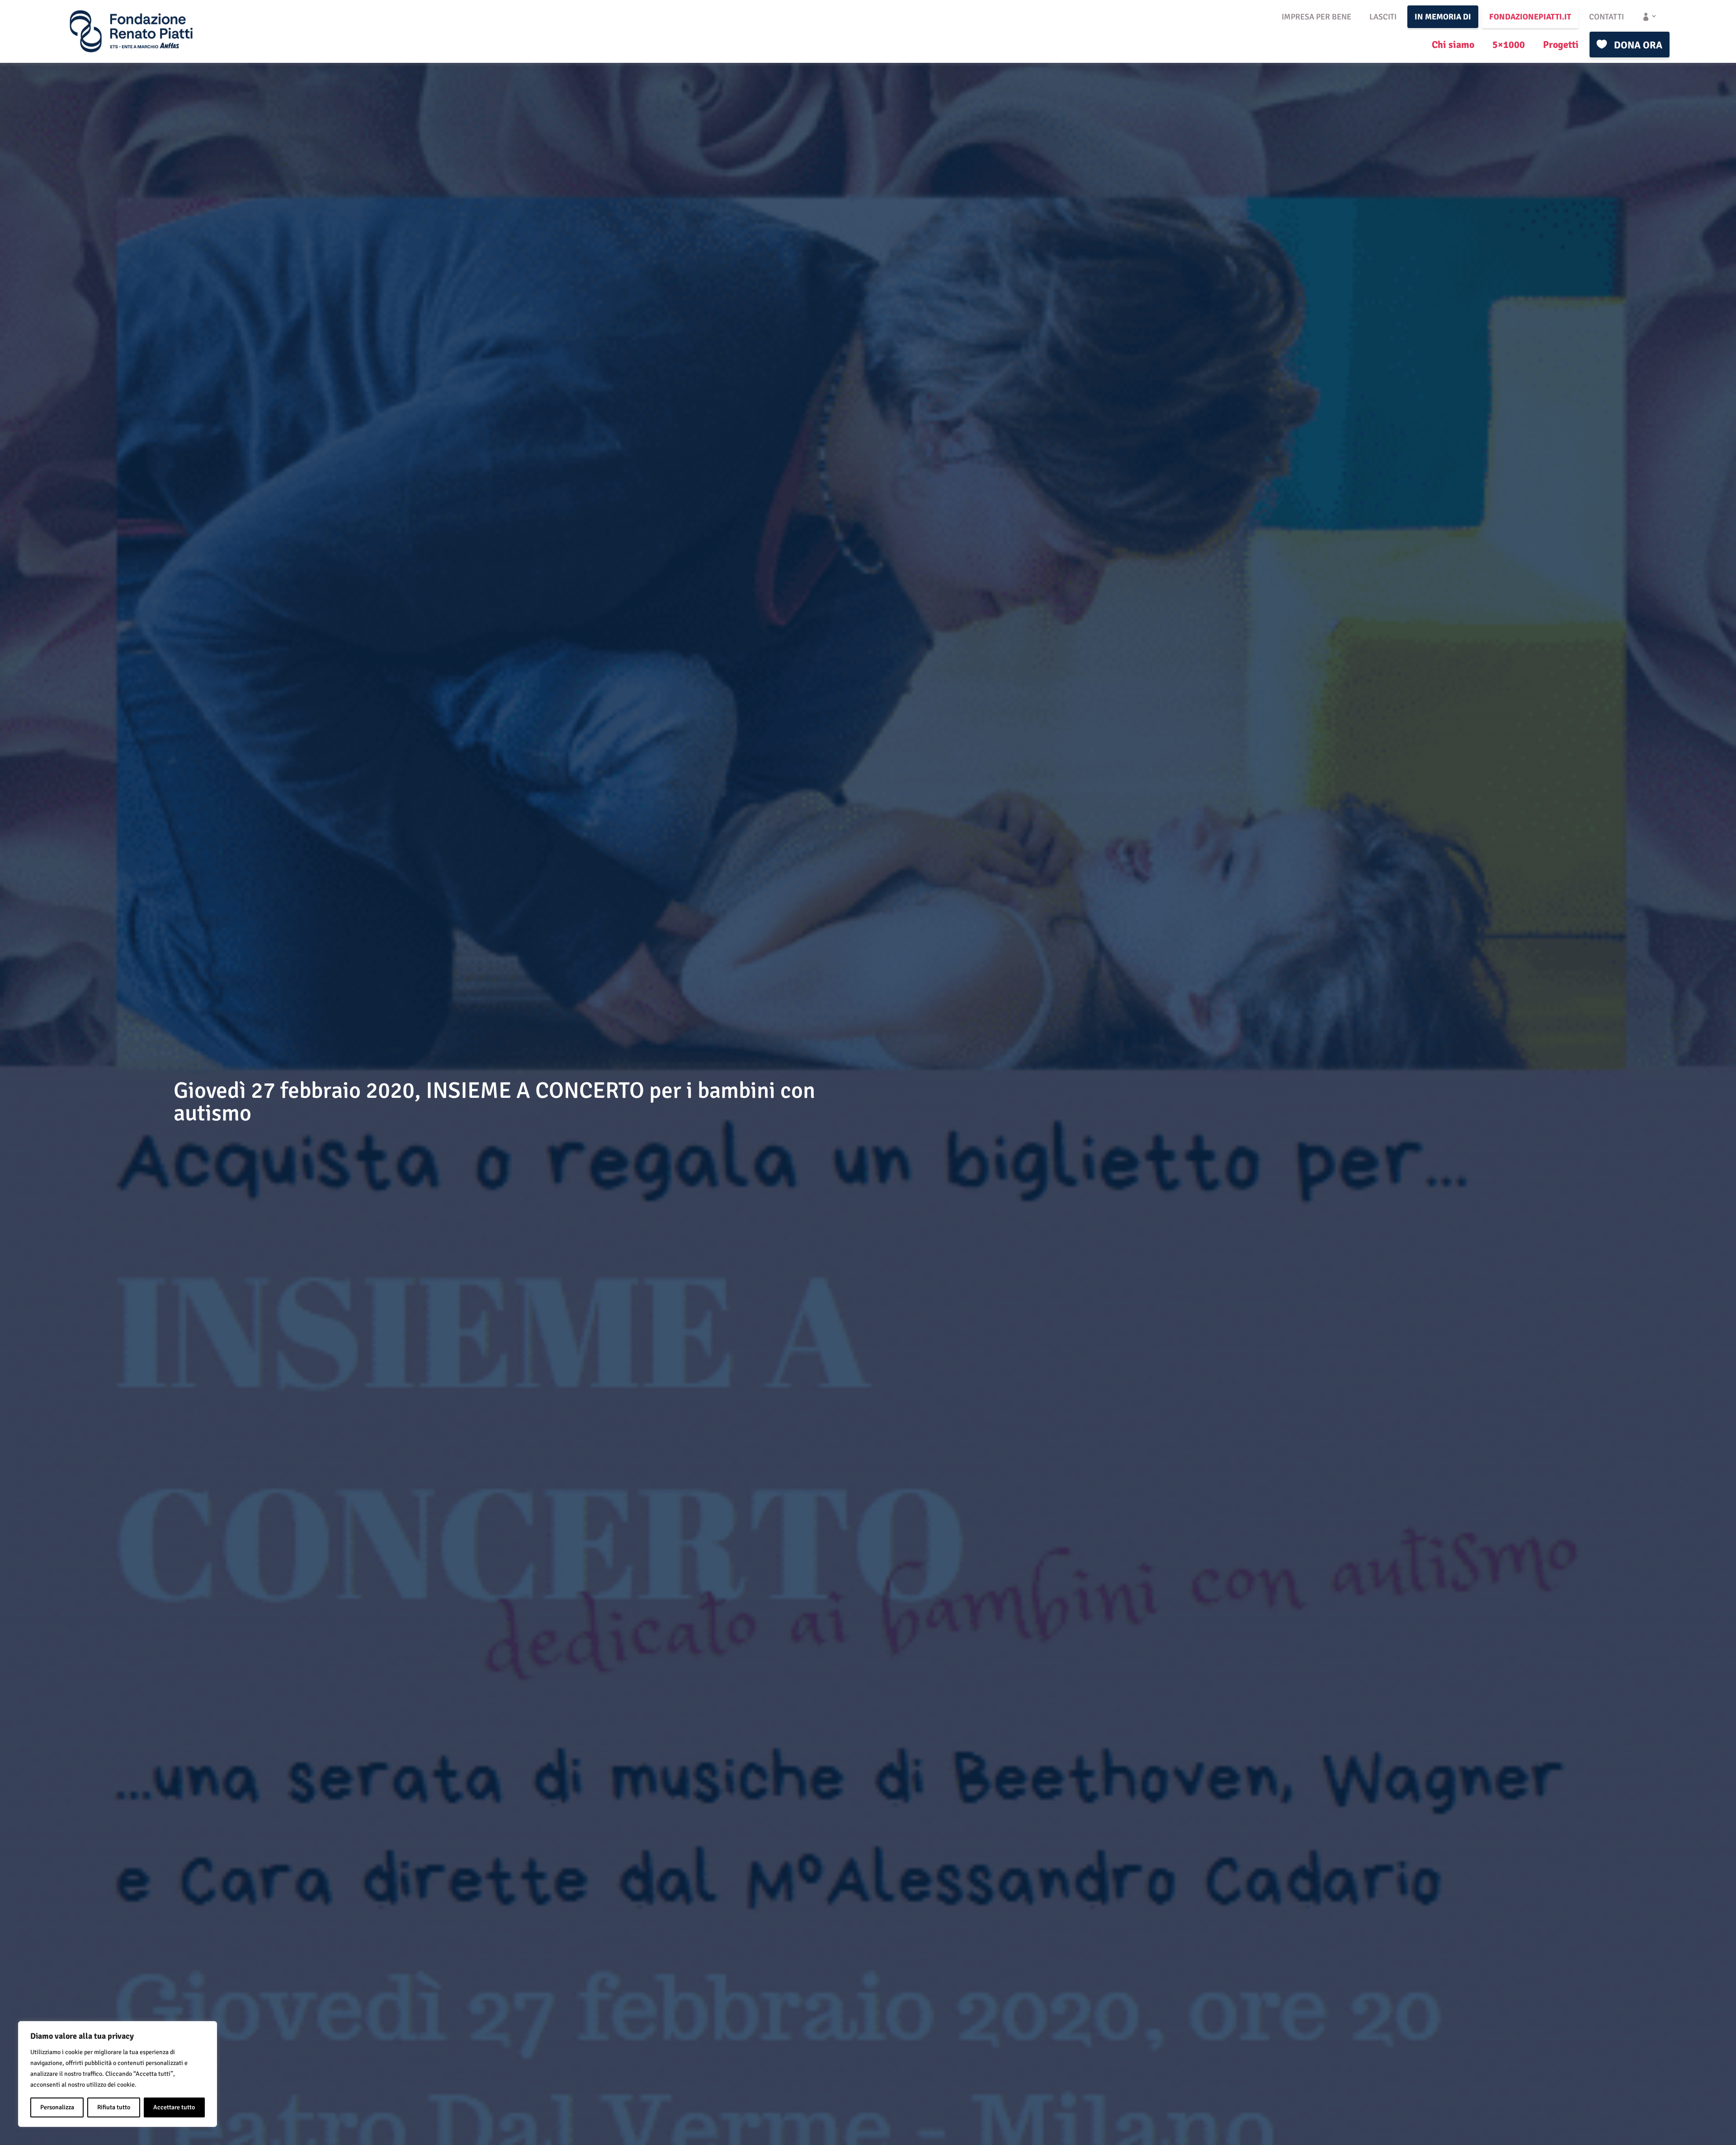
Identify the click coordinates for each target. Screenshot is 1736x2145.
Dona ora (1638, 45)
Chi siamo (1453, 45)
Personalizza (57, 2107)
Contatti (1606, 17)
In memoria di (1443, 17)
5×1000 (1509, 45)
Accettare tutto (174, 2107)
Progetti (1561, 45)
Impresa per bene (1316, 17)
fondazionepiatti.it (1530, 17)
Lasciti (1383, 17)
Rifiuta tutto (114, 2107)
